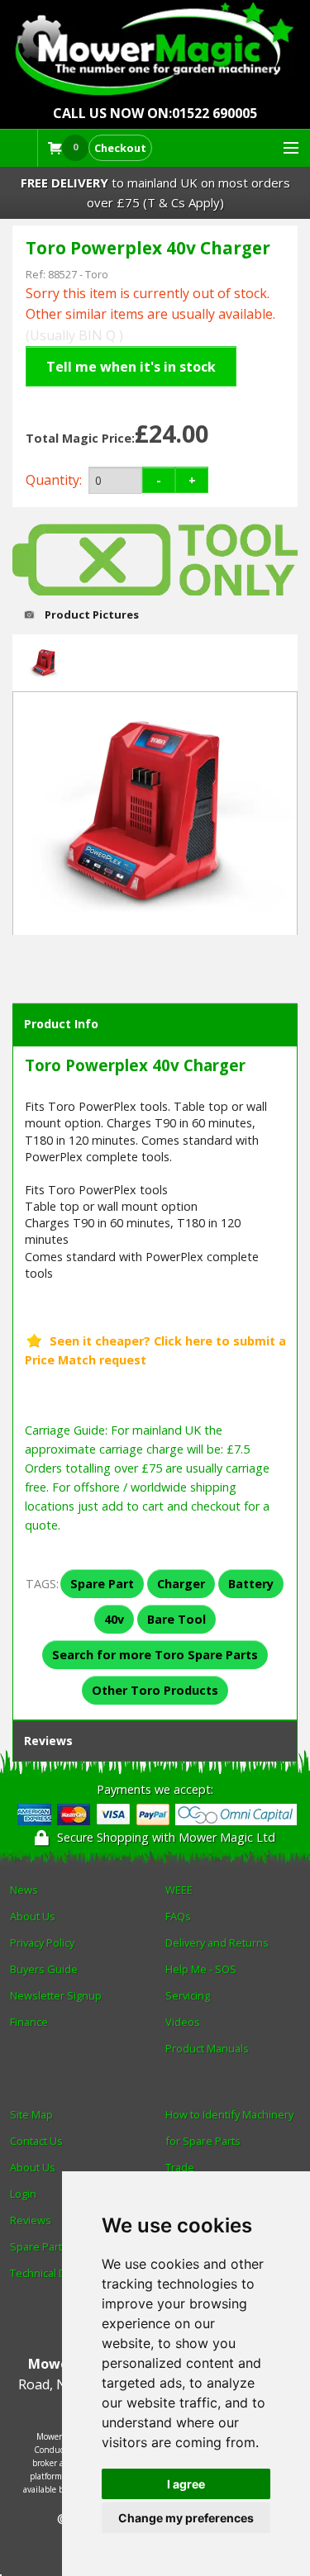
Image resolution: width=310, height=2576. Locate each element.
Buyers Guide (44, 1969)
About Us (33, 1916)
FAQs (178, 1916)
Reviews (48, 1741)
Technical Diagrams (57, 2273)
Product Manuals (207, 2048)
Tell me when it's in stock (131, 367)
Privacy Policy (42, 1943)
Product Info (61, 1024)
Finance (29, 2022)
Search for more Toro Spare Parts (155, 1655)
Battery (251, 1584)
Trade (180, 2167)
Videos (183, 2022)
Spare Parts (39, 2246)
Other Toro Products (155, 1690)
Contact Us (36, 2141)
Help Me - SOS (201, 1969)
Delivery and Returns (217, 1943)
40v (114, 1619)
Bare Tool (176, 1619)
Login (23, 2194)
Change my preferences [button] (186, 2518)
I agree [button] (186, 2484)
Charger (181, 1584)
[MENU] (284, 149)
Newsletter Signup (56, 1995)
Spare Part (102, 1584)
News (24, 1890)
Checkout (120, 148)
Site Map (31, 2114)
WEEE (179, 1890)
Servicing (188, 1995)
